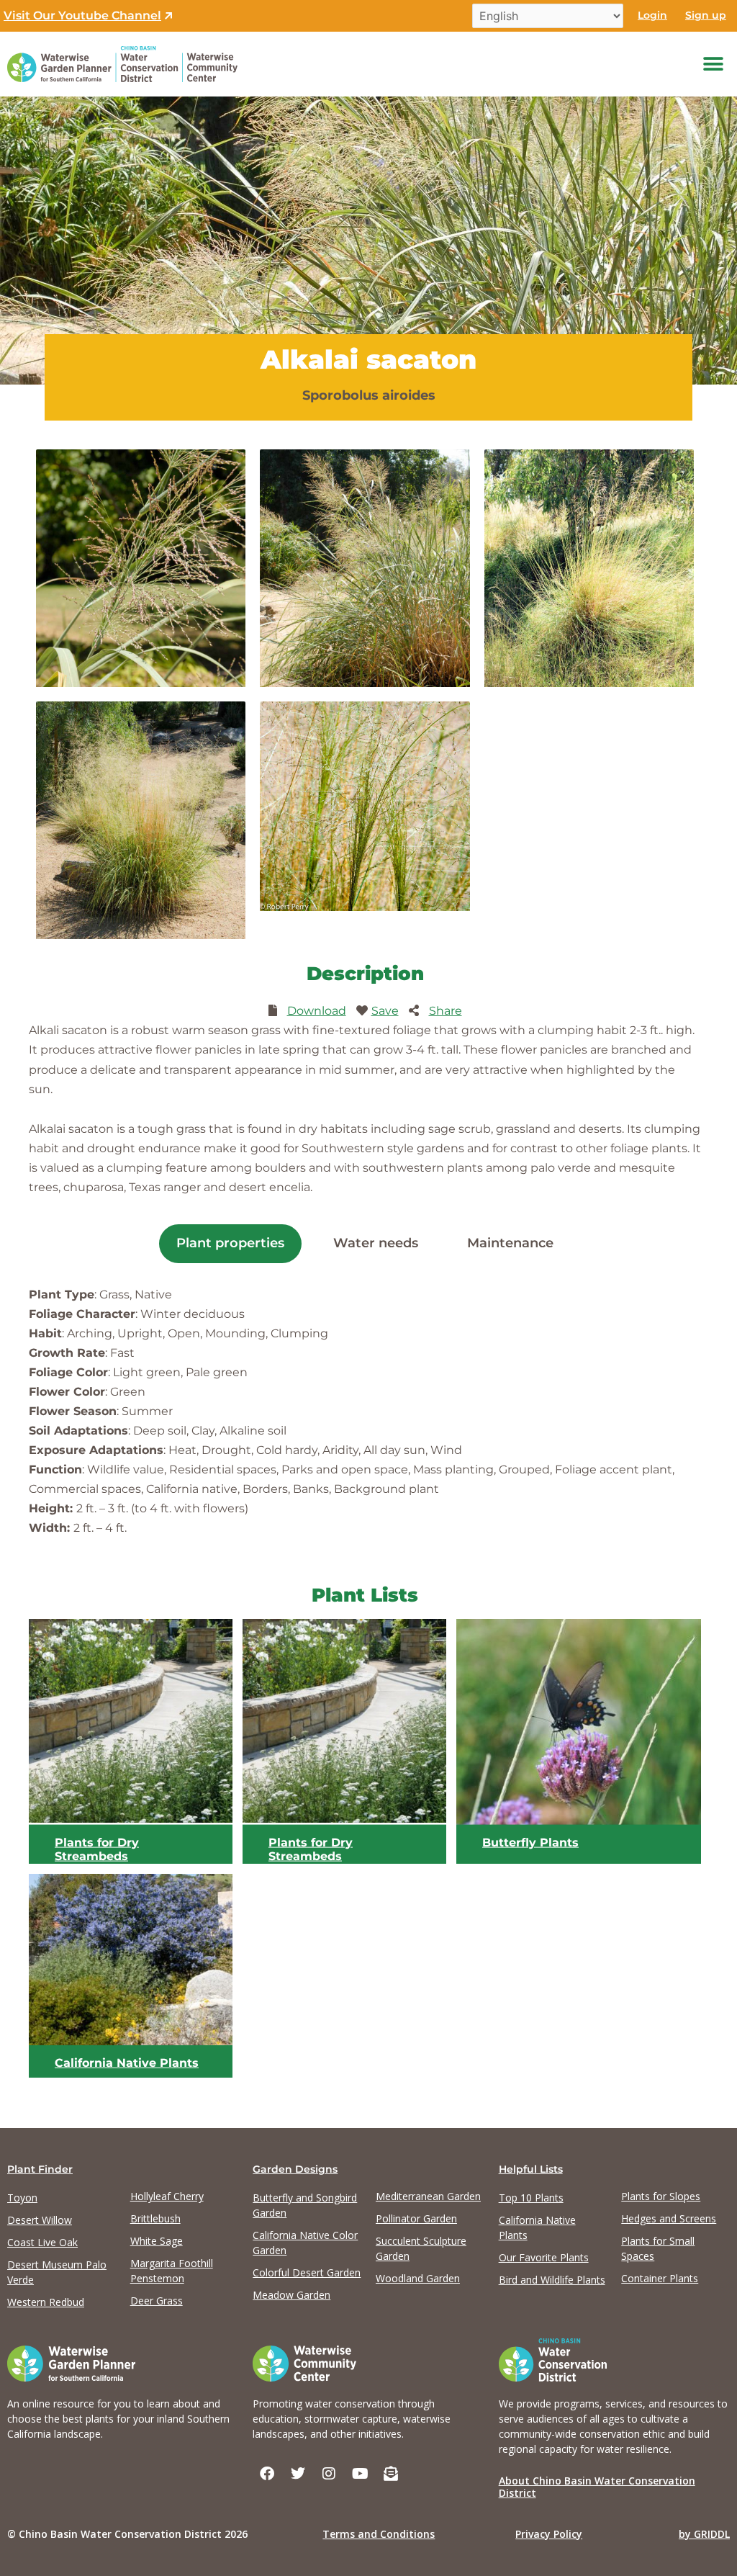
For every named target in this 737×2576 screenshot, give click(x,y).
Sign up (706, 15)
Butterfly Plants (530, 1842)
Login (652, 15)
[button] (714, 64)
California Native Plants (127, 2062)
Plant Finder (40, 2169)
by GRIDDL (704, 2534)
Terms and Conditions (379, 2534)
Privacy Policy (549, 2534)
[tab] (230, 1244)
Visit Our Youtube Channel (82, 15)
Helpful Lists (531, 2169)
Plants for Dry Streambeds (97, 1849)
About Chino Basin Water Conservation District (597, 2487)
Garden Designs (295, 2169)
